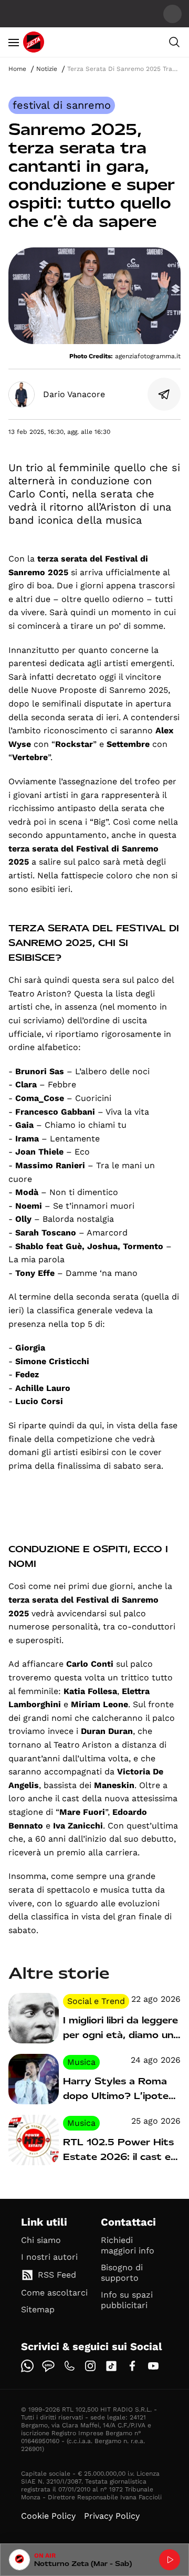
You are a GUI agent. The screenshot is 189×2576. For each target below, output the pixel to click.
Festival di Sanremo (62, 105)
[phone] (69, 2366)
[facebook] (132, 2366)
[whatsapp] (27, 2366)
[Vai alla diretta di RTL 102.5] (170, 2560)
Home (17, 69)
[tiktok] (111, 2366)
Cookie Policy (48, 2516)
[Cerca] (174, 42)
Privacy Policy (112, 2516)
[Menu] (14, 42)
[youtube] (153, 2366)
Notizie (47, 69)
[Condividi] (164, 394)
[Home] (34, 42)
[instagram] (90, 2366)
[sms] (48, 2366)
